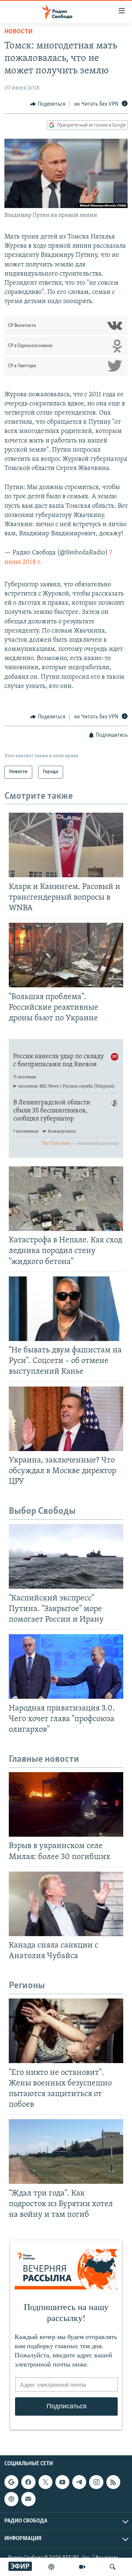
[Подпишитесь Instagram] (96, 2482)
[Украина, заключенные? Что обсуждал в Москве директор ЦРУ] (66, 1419)
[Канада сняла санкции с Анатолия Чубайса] (66, 1904)
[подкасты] (51, 2567)
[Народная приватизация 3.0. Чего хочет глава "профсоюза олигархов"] (66, 1666)
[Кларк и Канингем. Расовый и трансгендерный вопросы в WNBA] (66, 845)
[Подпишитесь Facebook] (28, 2482)
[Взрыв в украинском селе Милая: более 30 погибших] (66, 1804)
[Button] (48, 104)
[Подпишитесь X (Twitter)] (45, 2482)
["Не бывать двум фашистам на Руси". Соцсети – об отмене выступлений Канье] (66, 1309)
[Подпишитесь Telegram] (79, 2482)
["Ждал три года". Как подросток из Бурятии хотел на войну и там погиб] (66, 2151)
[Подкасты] (11, 2499)
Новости (19, 32)
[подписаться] (28, 2499)
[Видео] (82, 2567)
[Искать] (113, 2567)
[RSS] (113, 2482)
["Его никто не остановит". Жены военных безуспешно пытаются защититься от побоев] (66, 2031)
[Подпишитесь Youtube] (62, 2482)
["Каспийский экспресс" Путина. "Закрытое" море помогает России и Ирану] (66, 1556)
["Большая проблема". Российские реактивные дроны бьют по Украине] (66, 955)
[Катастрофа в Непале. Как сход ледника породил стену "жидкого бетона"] (66, 1199)
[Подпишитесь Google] (11, 2482)
